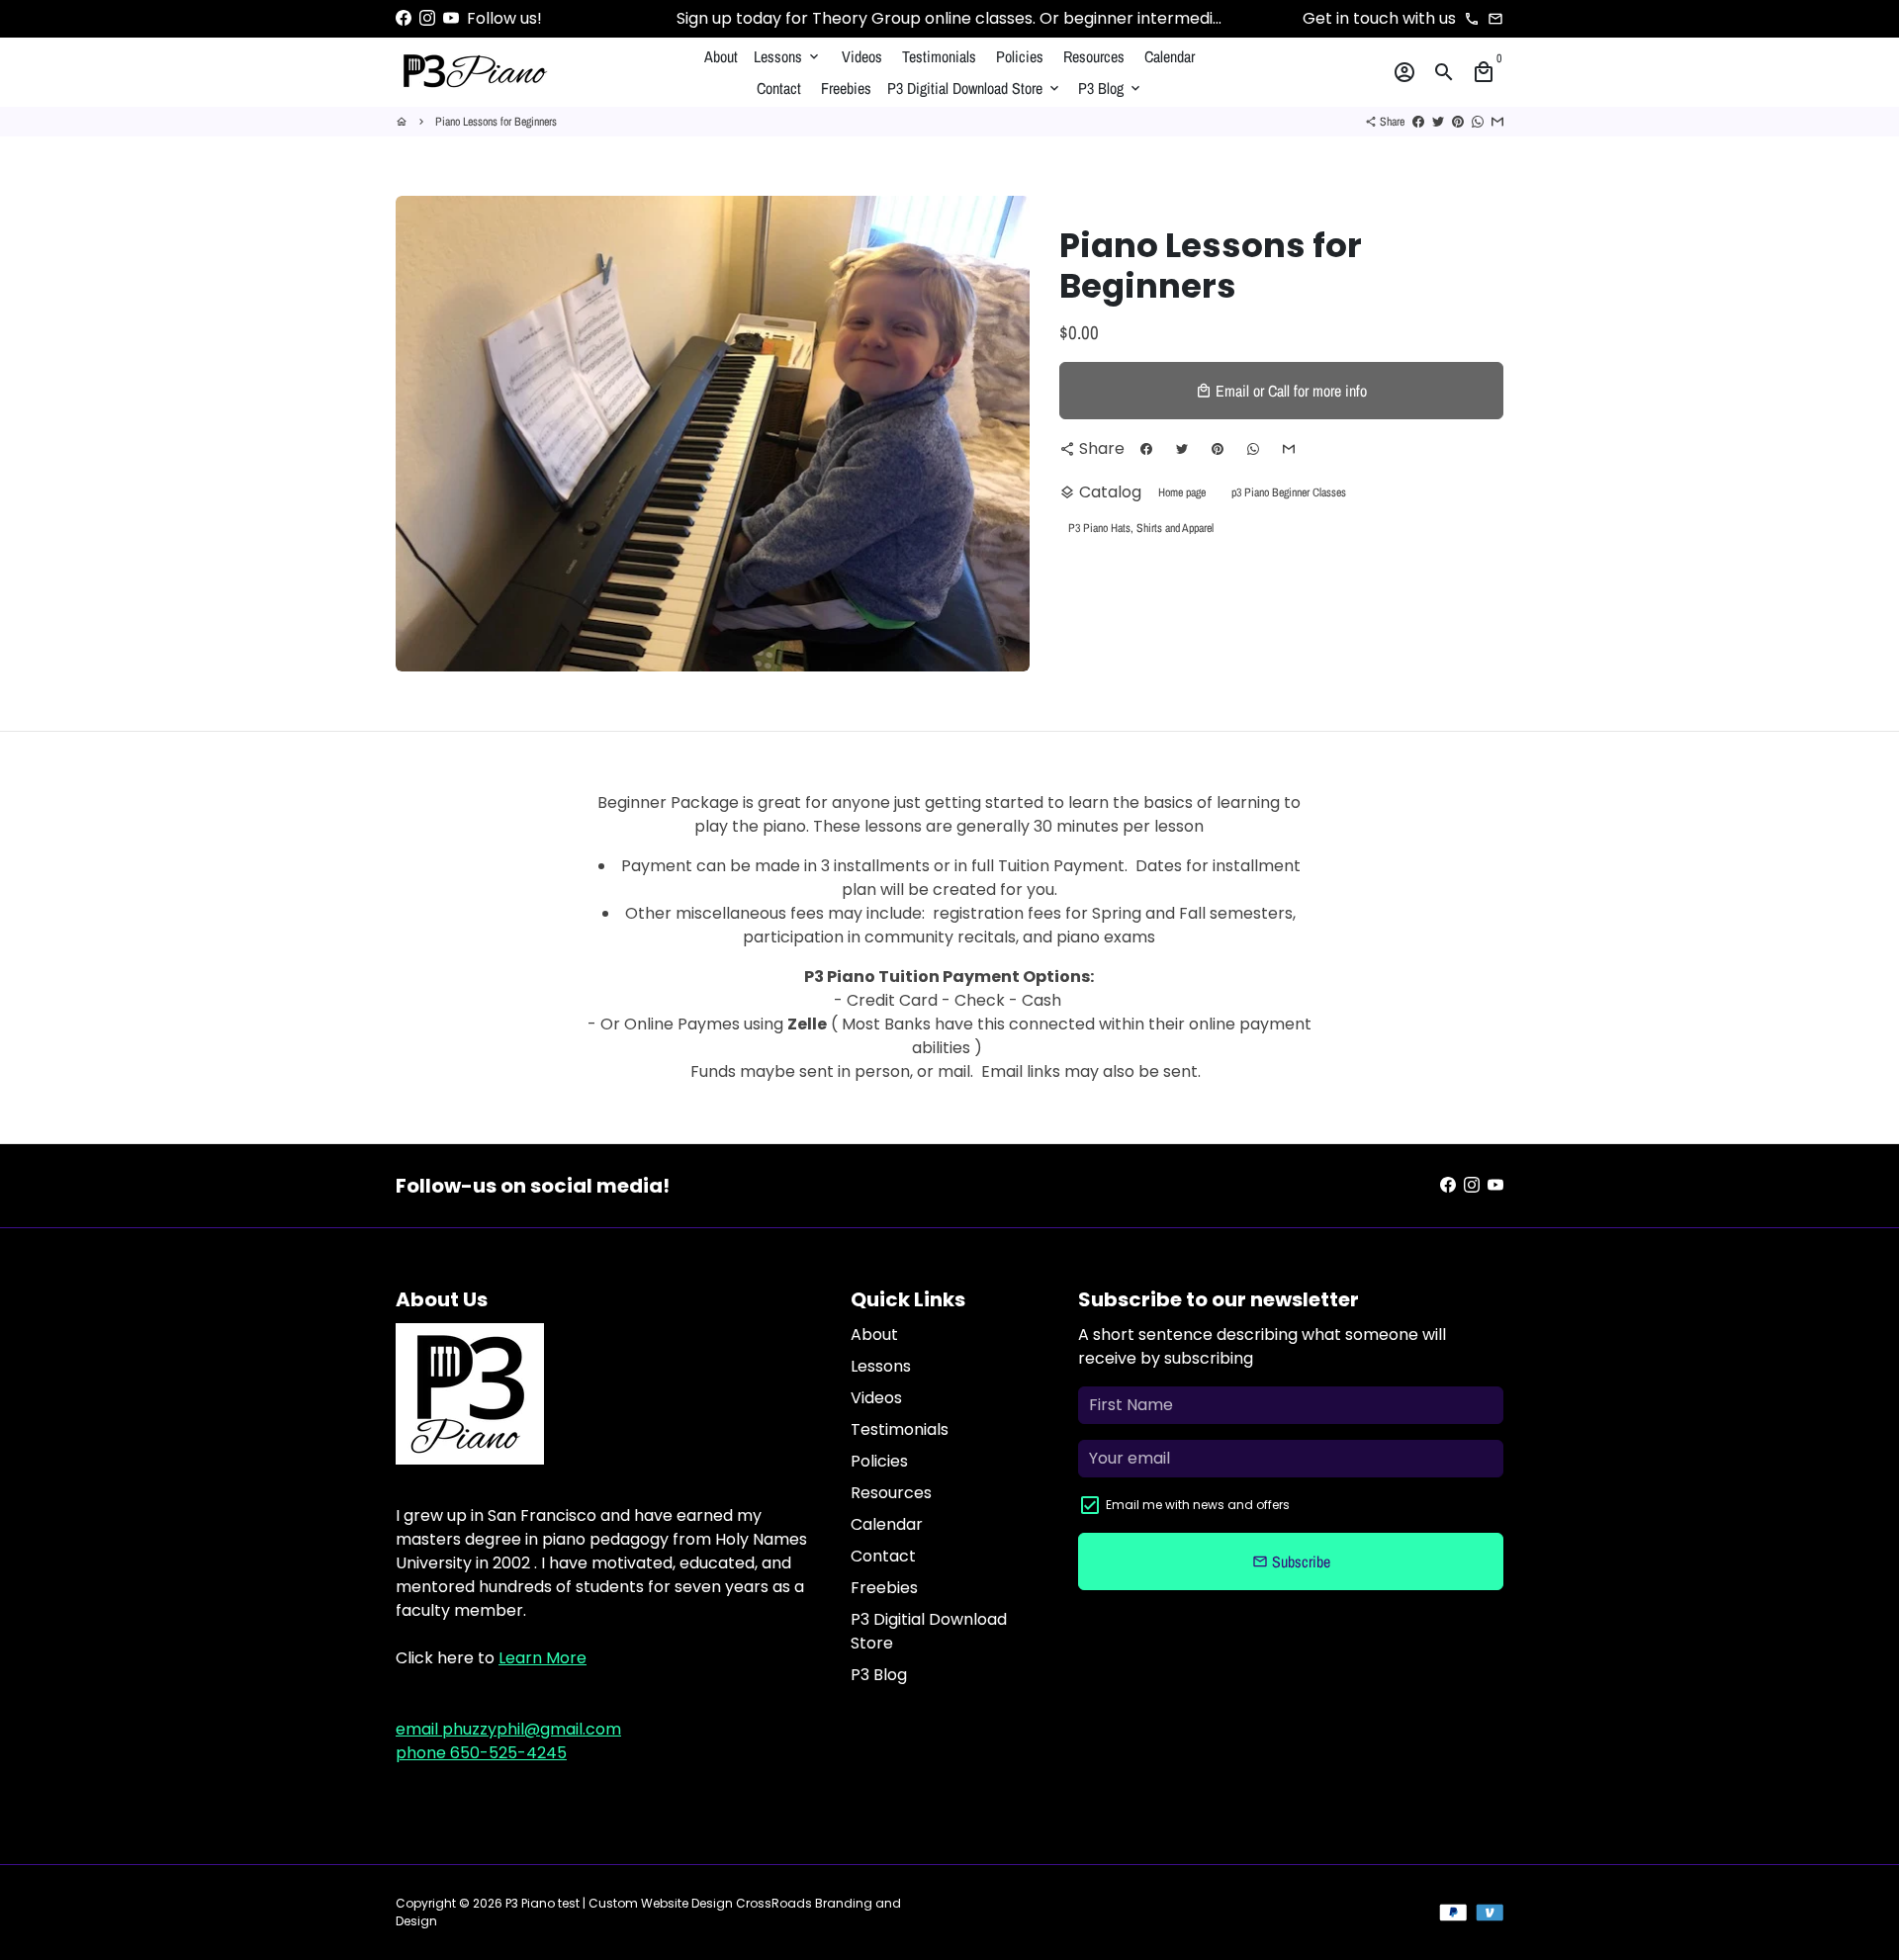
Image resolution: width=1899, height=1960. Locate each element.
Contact (779, 88)
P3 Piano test (543, 1903)
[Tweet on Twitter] (1438, 122)
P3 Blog (1111, 88)
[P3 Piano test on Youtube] (451, 18)
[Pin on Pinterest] (1458, 122)
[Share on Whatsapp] (1478, 122)
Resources (1094, 56)
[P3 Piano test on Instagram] (427, 18)
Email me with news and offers (1198, 1505)
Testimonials (939, 56)
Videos (862, 56)
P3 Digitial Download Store (975, 88)
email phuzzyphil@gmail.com (508, 1729)
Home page (1182, 492)
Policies (1020, 56)
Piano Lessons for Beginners (496, 122)
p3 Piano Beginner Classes (1289, 492)
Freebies (846, 88)
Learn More (543, 1658)
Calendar (1170, 56)
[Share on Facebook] (1418, 122)
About (721, 56)
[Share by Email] (1497, 122)
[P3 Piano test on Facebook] (404, 18)
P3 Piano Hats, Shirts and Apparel (1141, 528)
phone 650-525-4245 (481, 1753)
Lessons (788, 56)
